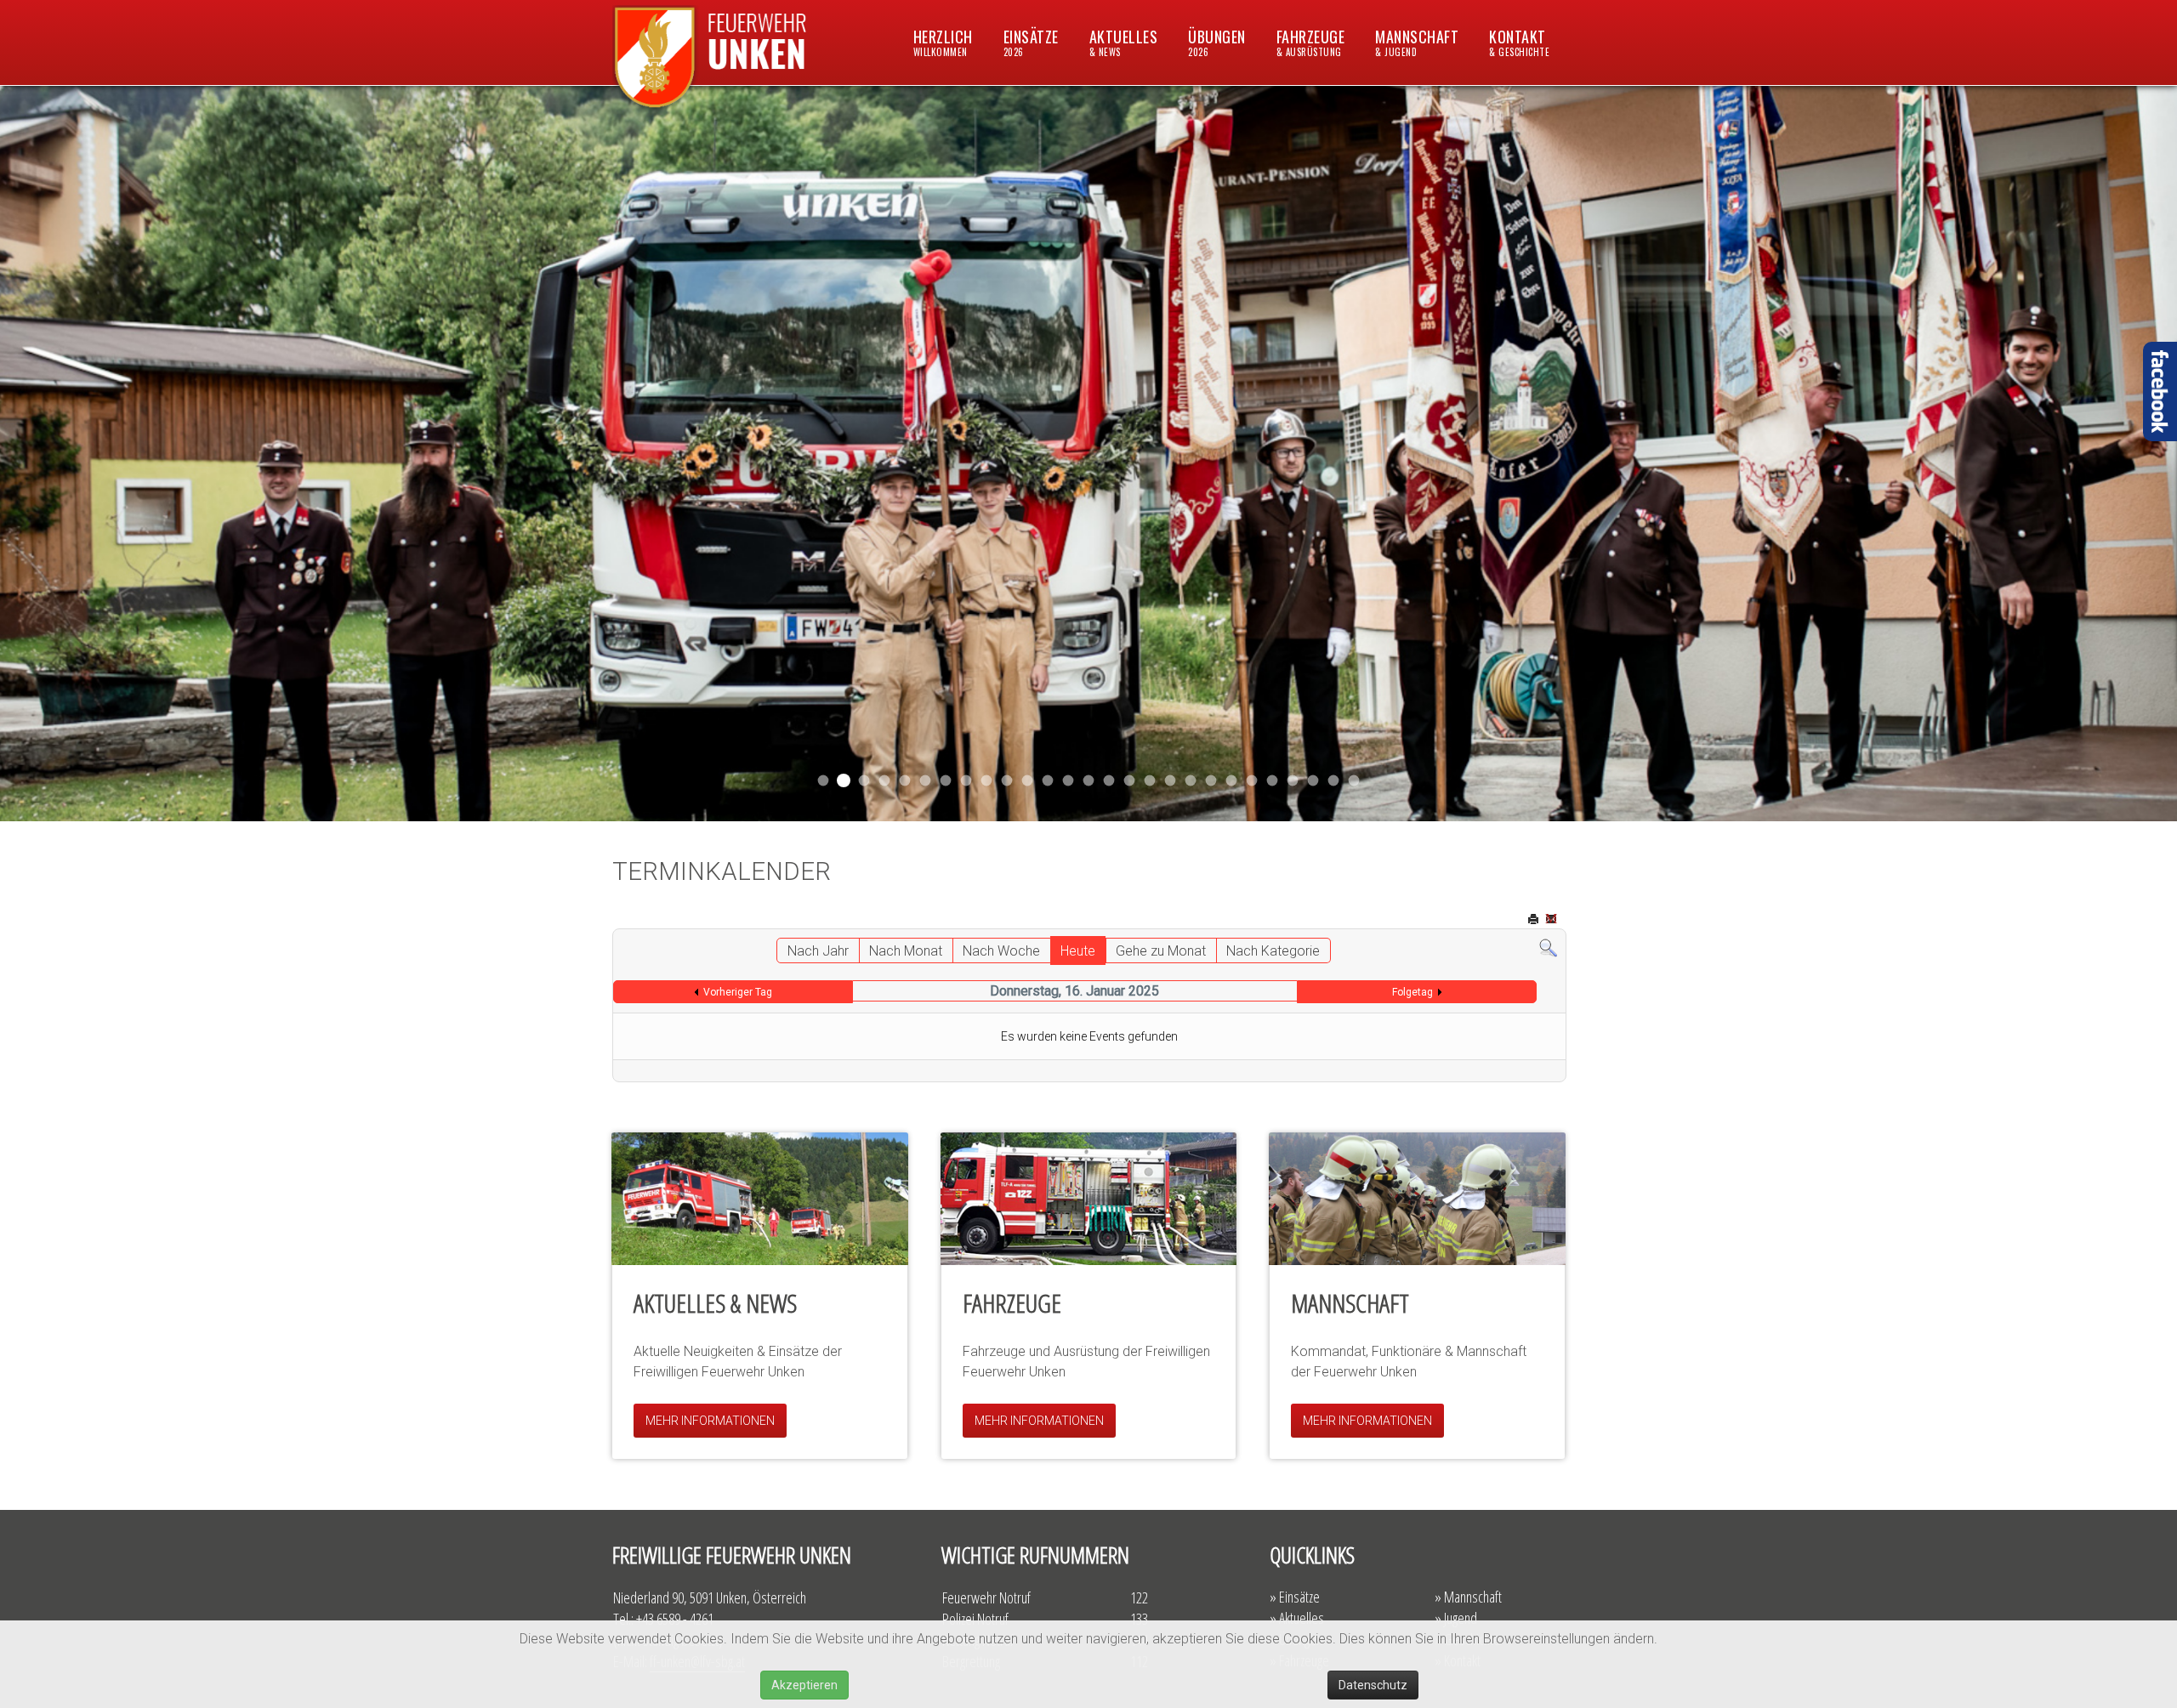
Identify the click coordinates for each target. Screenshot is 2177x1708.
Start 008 (1293, 781)
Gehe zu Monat (1161, 951)
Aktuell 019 (1150, 781)
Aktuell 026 (1089, 781)
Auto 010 (1171, 781)
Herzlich (943, 42)
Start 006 (1354, 781)
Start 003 (1334, 781)
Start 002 (1211, 781)
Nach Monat (906, 951)
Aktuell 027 (1069, 781)
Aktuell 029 (1048, 781)
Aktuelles (1124, 42)
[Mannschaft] (1417, 1199)
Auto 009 (1252, 781)
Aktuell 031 (987, 781)
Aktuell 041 (926, 781)
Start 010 (1191, 781)
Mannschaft (1417, 42)
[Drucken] (1535, 920)
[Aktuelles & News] (760, 1199)
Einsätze (1031, 42)
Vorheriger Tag (738, 992)
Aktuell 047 (844, 780)
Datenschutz (1373, 1685)
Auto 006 (1273, 781)
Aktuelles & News (715, 1303)
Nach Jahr (818, 951)
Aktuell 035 (966, 781)
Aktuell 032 (1007, 781)
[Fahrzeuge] (1089, 1199)
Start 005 (1313, 781)
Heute (1078, 951)
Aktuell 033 (1028, 781)
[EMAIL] (1553, 920)
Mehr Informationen (710, 1421)
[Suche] (1548, 948)
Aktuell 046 (824, 781)
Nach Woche (1001, 951)
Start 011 (864, 781)
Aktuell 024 (1130, 781)
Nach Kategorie (1273, 951)
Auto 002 (1232, 781)
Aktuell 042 (946, 781)
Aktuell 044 (885, 781)
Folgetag (1412, 992)
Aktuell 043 (905, 781)
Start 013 (1109, 781)
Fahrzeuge (1311, 42)
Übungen (1217, 42)
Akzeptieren (804, 1685)
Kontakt (1519, 42)
